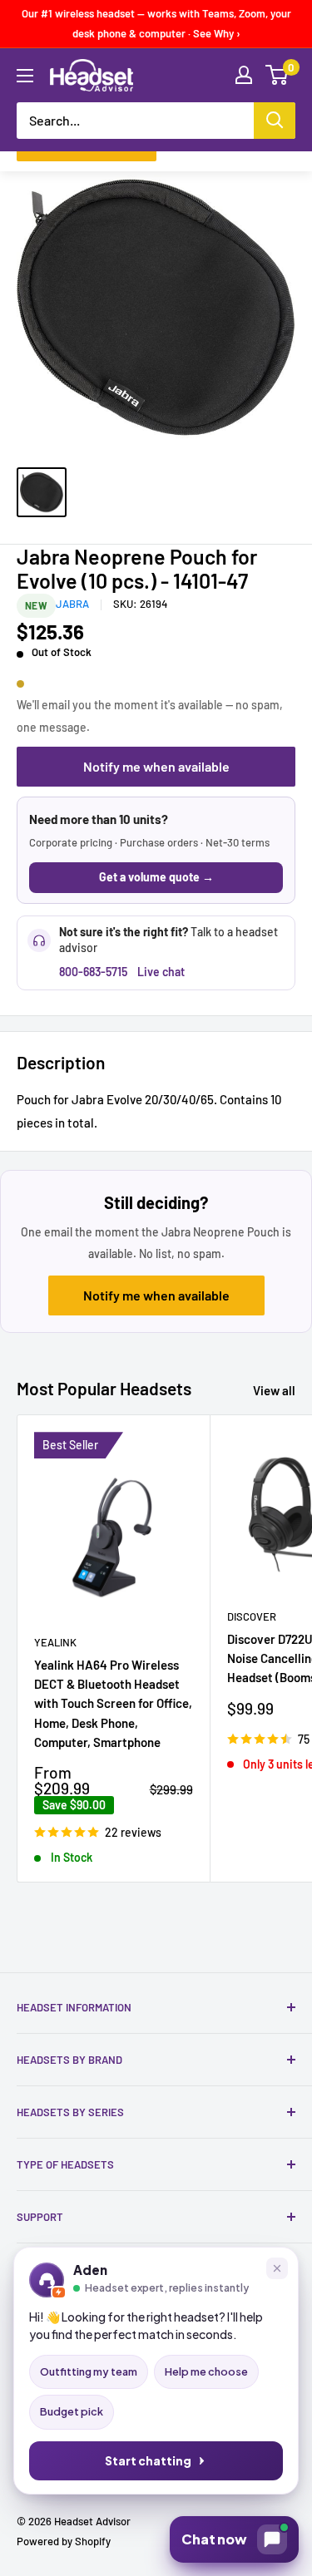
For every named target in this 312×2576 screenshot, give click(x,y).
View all (274, 1390)
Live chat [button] (161, 972)
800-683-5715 (93, 972)
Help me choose (206, 2371)
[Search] (275, 121)
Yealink (55, 1642)
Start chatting (148, 2461)
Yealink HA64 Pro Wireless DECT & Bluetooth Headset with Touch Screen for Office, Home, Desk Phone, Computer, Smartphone (113, 1703)
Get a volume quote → (156, 877)
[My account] (244, 75)
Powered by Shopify (64, 2541)
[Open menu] (25, 76)
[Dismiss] (277, 2268)
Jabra (72, 604)
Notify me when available (156, 766)
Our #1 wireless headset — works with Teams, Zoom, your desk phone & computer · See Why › (156, 23)
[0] (277, 75)
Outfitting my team (89, 2371)
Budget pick (72, 2411)
